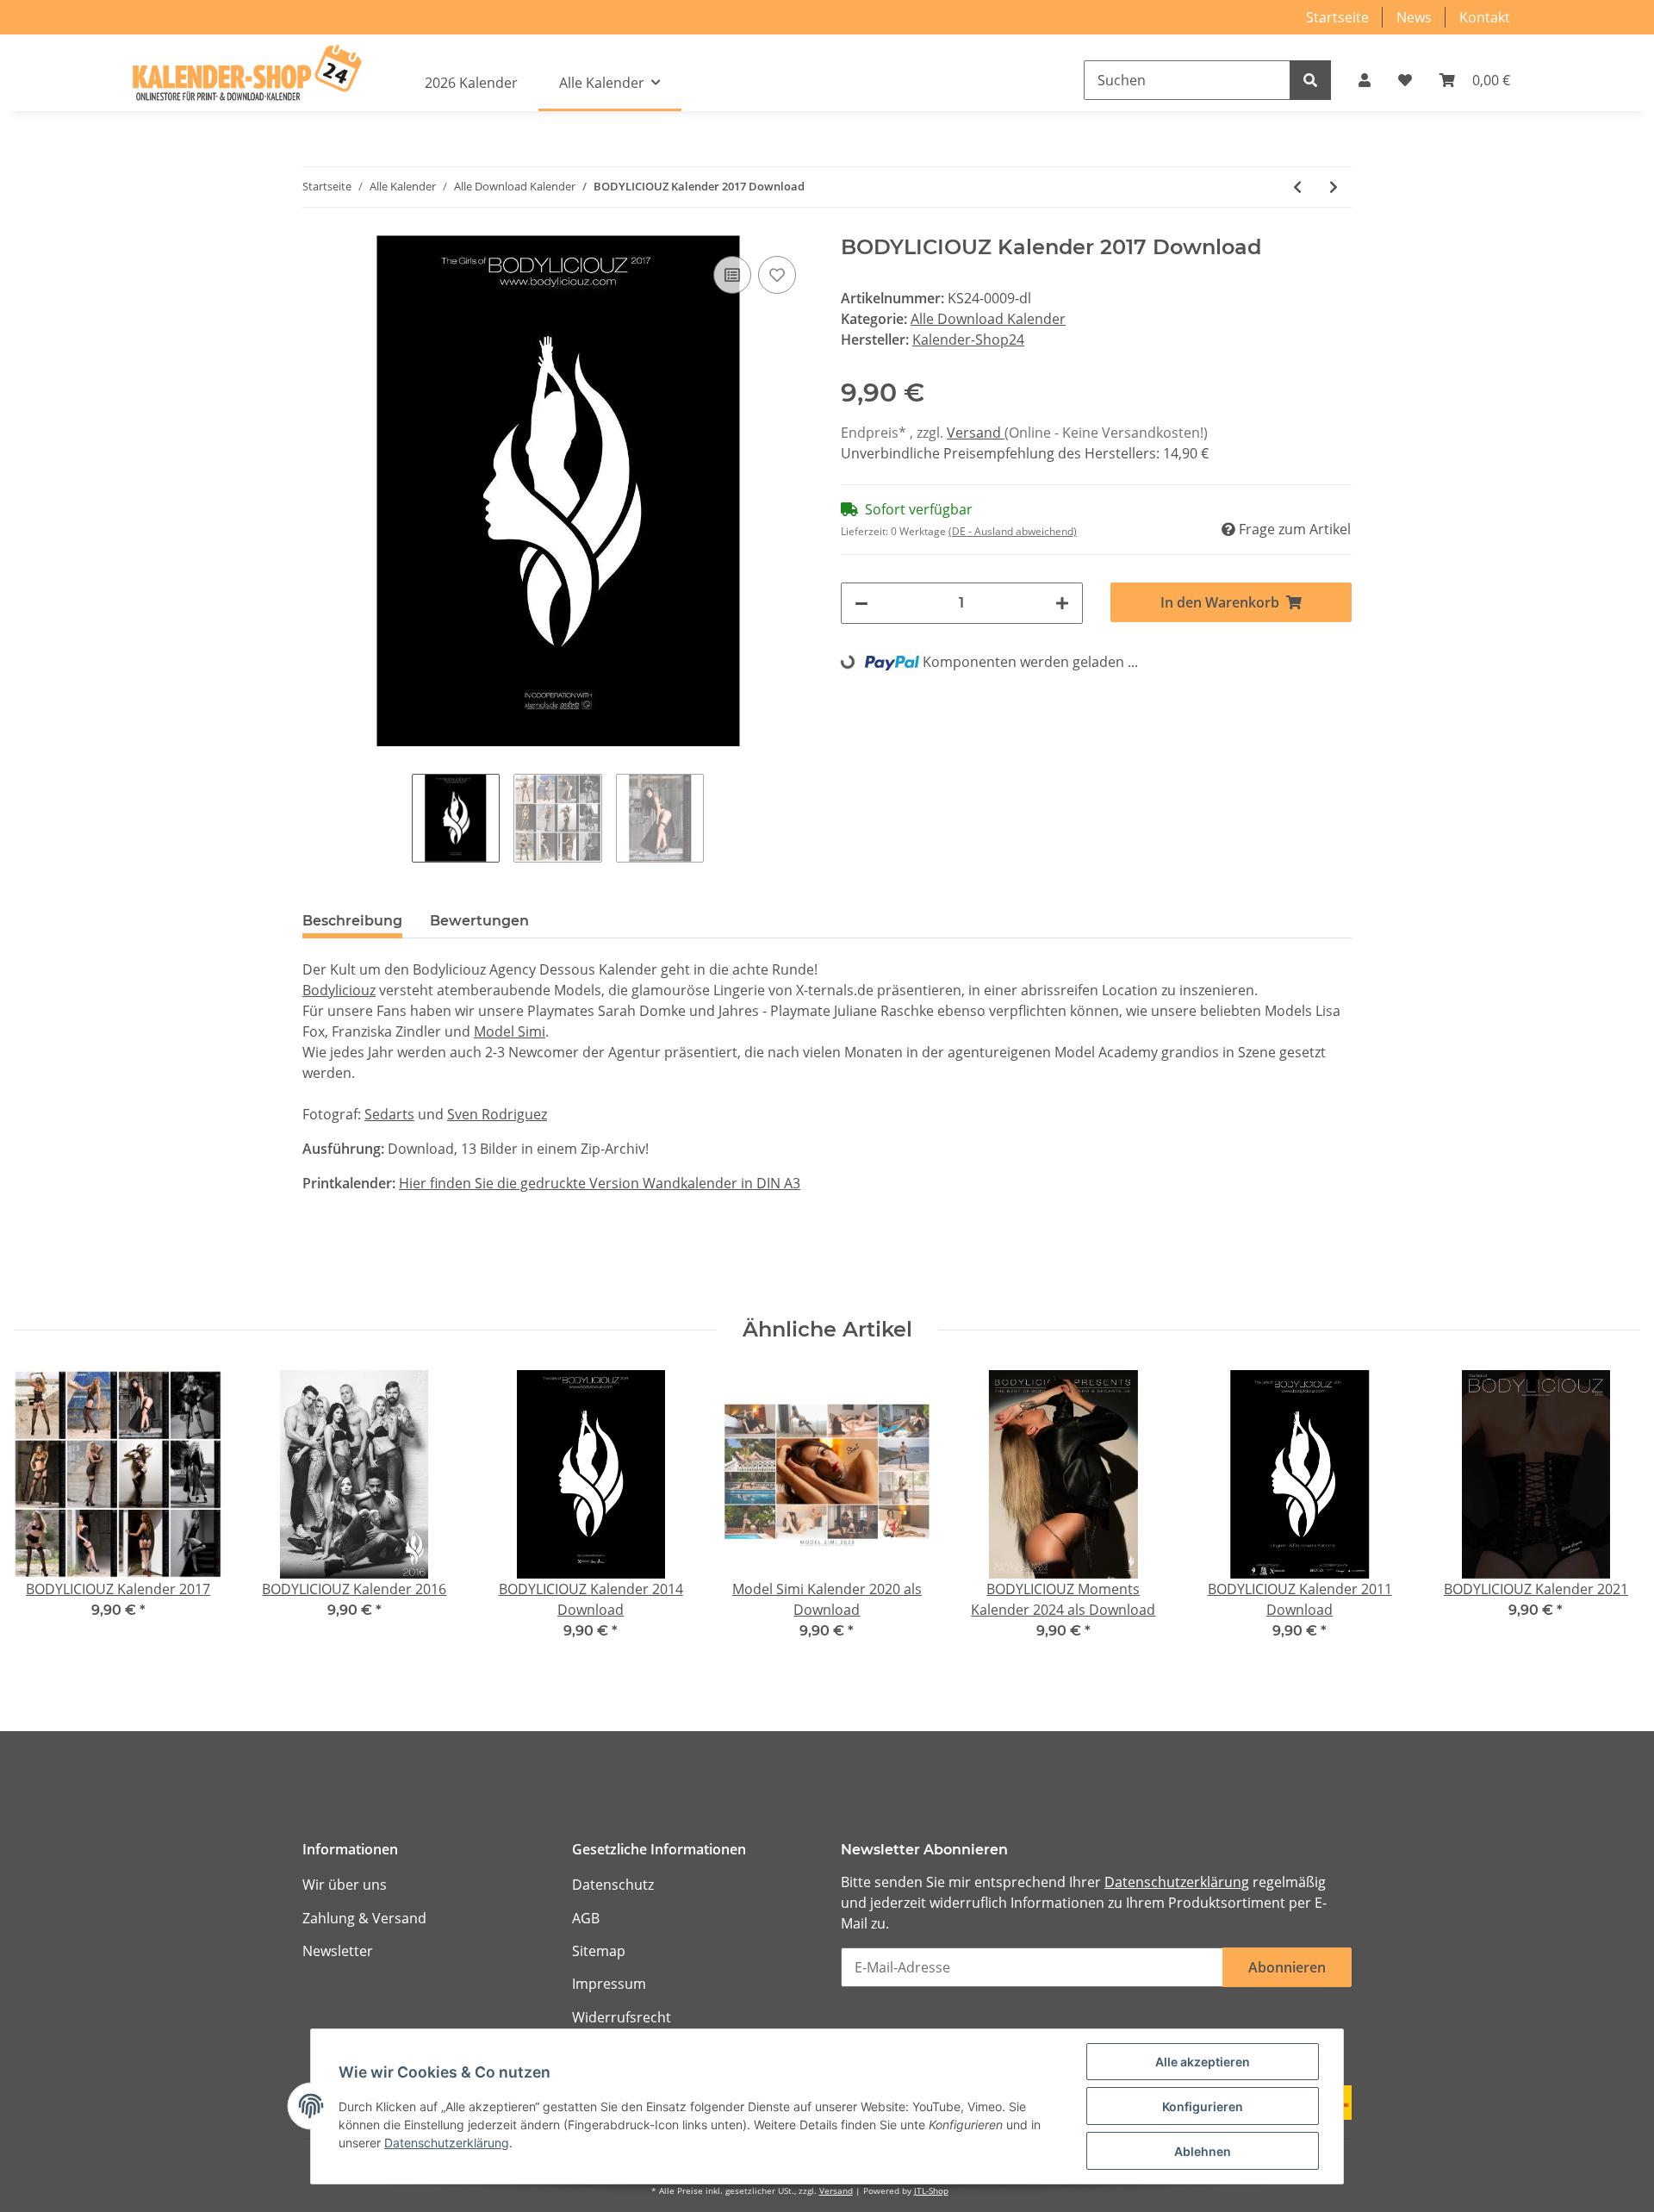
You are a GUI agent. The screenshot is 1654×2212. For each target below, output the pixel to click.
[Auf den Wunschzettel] (777, 275)
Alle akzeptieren (1203, 2062)
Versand (976, 433)
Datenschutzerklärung (1177, 1882)
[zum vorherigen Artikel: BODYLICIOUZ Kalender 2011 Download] (1297, 187)
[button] (1365, 80)
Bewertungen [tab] (479, 921)
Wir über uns (345, 1885)
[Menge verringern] (861, 603)
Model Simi (510, 1031)
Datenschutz (613, 1885)
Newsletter (338, 1951)
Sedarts (389, 1114)
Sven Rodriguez (497, 1114)
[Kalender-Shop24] (246, 73)
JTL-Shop (931, 2191)
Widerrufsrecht (622, 2017)
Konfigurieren (1203, 2106)
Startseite (1337, 17)
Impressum (609, 1984)
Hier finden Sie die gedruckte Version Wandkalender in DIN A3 (600, 1183)
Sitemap (599, 1951)
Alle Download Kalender (988, 319)
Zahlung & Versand (364, 1918)
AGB (586, 1918)
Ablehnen (1203, 2151)
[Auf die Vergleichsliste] (732, 275)
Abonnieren (1287, 1967)
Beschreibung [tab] (352, 921)
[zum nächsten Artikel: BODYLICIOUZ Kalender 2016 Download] (1334, 187)
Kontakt (1485, 17)
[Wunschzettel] (1405, 80)
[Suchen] (1310, 80)
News (1414, 17)
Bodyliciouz (339, 990)
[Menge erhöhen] (1062, 603)
